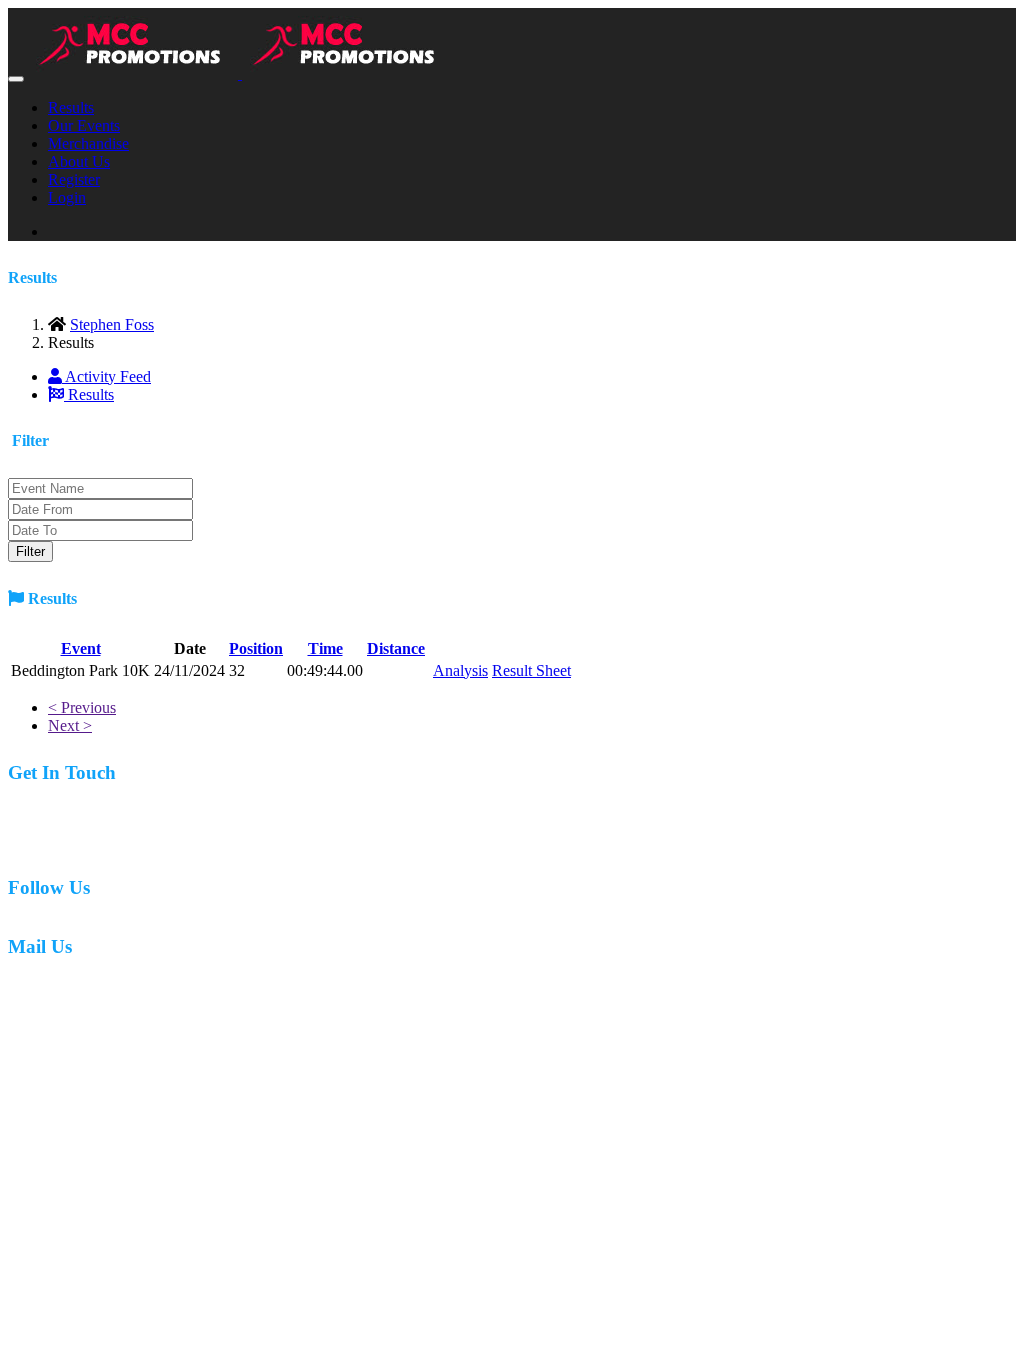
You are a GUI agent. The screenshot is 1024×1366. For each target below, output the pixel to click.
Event (81, 648)
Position (256, 648)
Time (325, 648)
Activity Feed (106, 376)
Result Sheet (531, 670)
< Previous (82, 707)
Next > (70, 725)
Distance (396, 648)
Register (74, 179)
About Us (79, 161)
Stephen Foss (112, 324)
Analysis (460, 670)
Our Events (84, 125)
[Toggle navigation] (16, 79)
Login (67, 197)
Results (71, 107)
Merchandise (88, 143)
